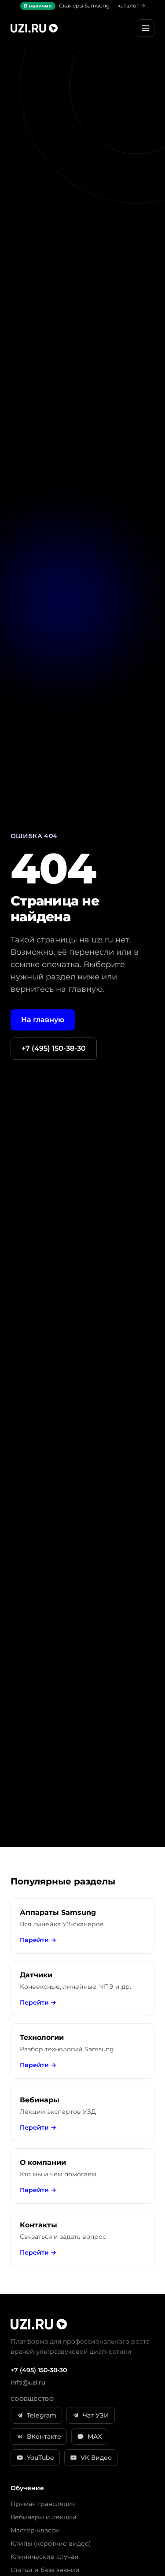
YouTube (40, 2458)
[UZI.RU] (34, 28)
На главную (43, 1020)
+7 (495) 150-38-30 (54, 1048)
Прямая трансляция (43, 2504)
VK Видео (96, 2458)
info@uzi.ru (28, 2382)
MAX (95, 2436)
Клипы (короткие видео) (51, 2543)
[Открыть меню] (146, 28)
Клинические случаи (45, 2557)
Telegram (42, 2415)
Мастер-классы (35, 2530)
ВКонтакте (44, 2436)
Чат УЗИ (96, 2415)
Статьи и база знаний (45, 2570)
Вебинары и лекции (44, 2517)
